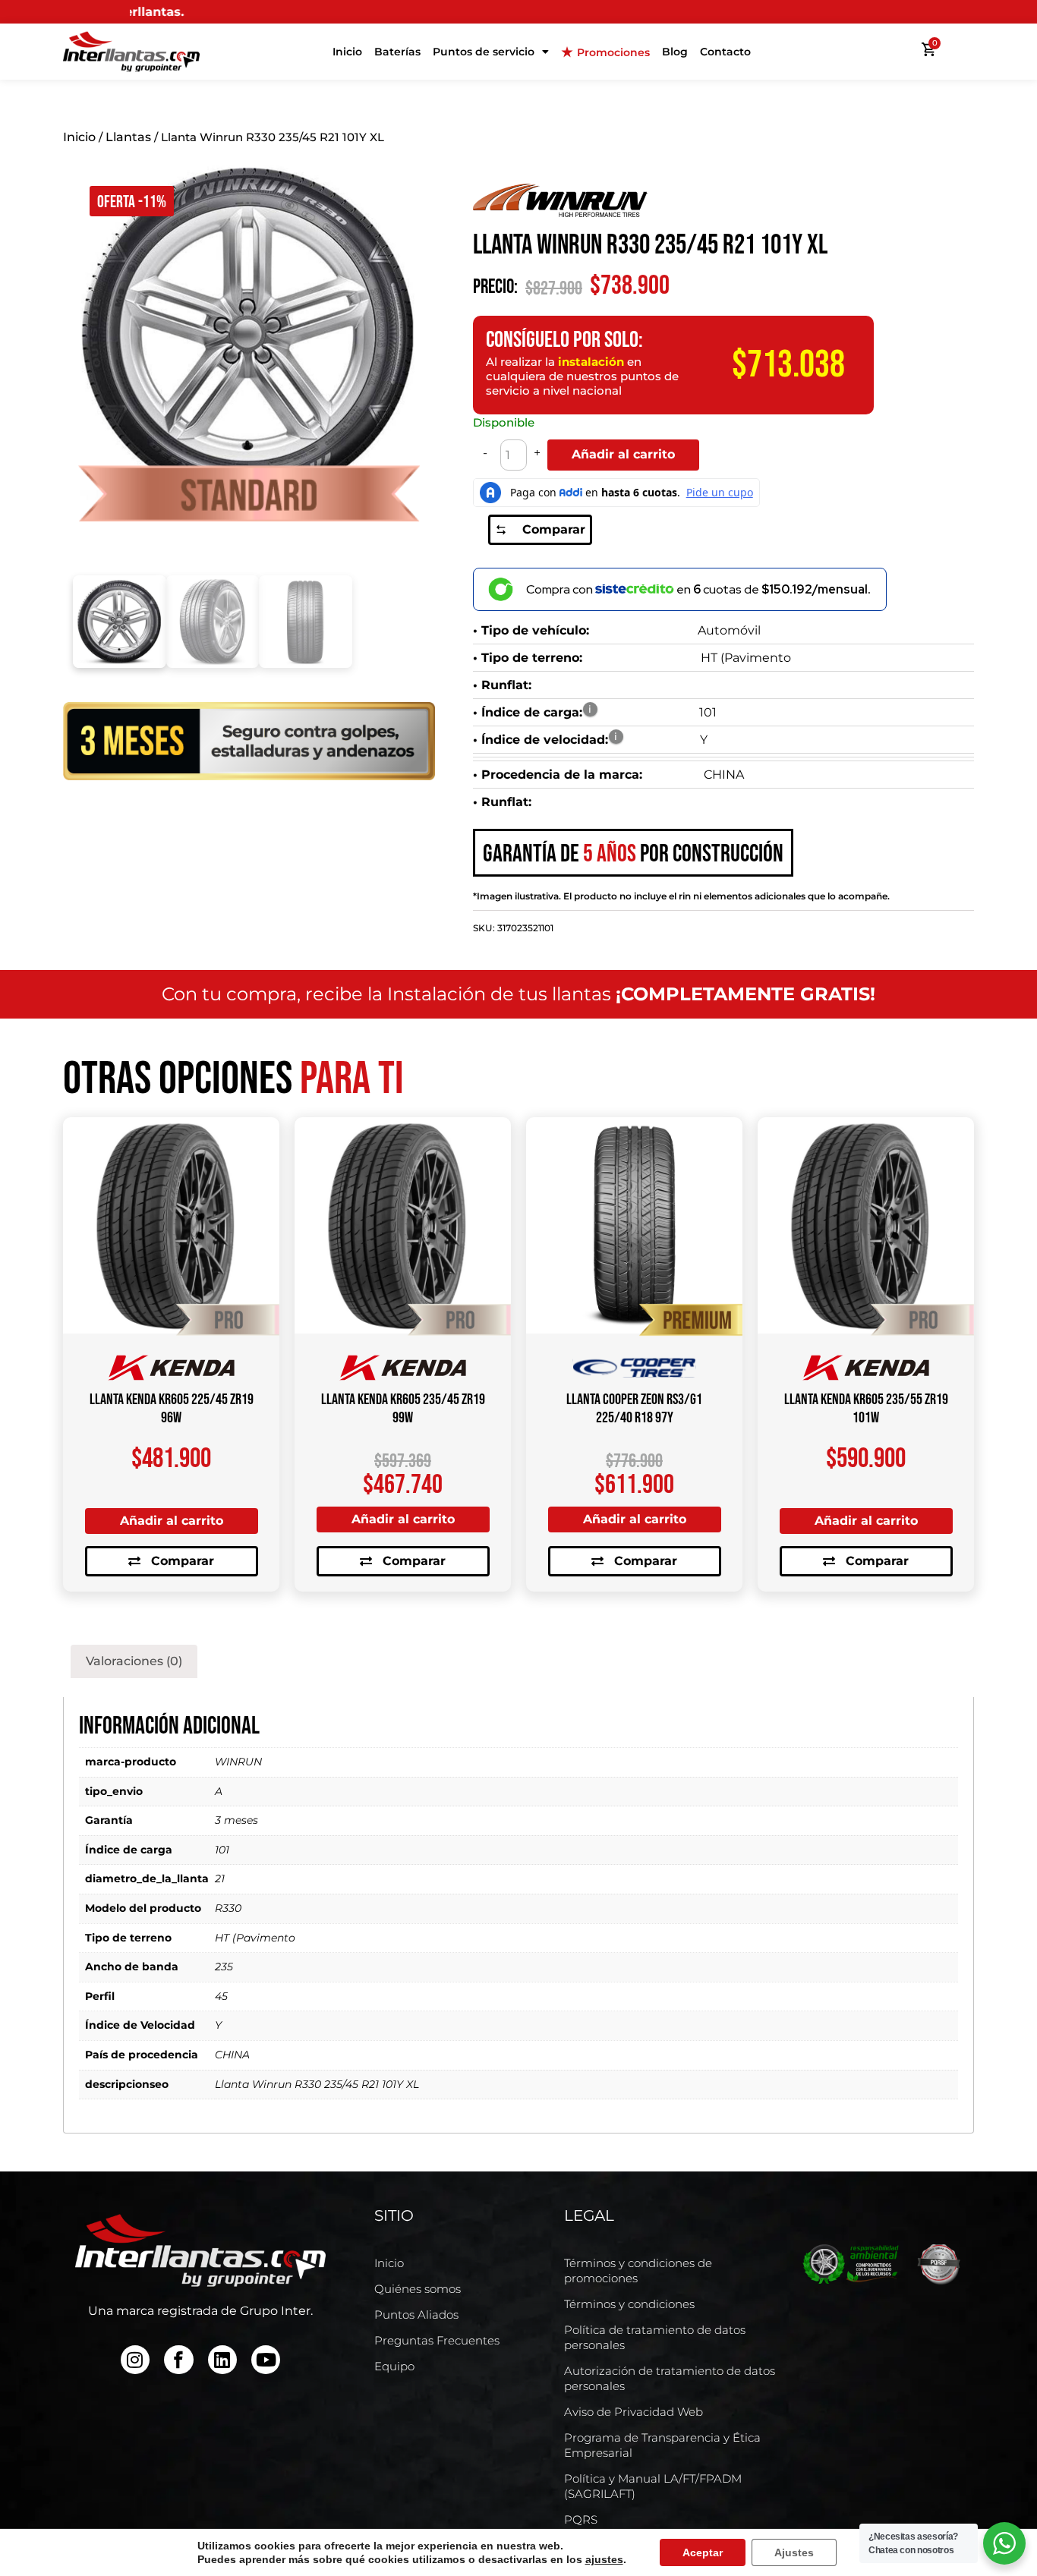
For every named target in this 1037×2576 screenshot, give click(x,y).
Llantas (128, 137)
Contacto (725, 52)
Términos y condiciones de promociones (638, 2271)
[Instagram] (135, 2360)
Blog (675, 52)
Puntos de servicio (484, 52)
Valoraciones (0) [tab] (134, 1661)
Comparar (554, 529)
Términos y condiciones (629, 2304)
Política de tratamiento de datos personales (655, 2337)
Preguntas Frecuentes (437, 2340)
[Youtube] (266, 2360)
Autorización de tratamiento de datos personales (670, 2378)
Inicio (347, 52)
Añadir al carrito (623, 454)
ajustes (604, 2559)
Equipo (394, 2366)
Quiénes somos (418, 2289)
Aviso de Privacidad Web (634, 2412)
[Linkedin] (222, 2360)
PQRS (581, 2519)
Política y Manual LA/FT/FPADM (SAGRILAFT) (653, 2486)
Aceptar (703, 2552)
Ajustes (794, 2552)
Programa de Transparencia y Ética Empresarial (662, 2445)
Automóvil (729, 630)
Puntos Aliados (416, 2315)
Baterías (397, 52)
